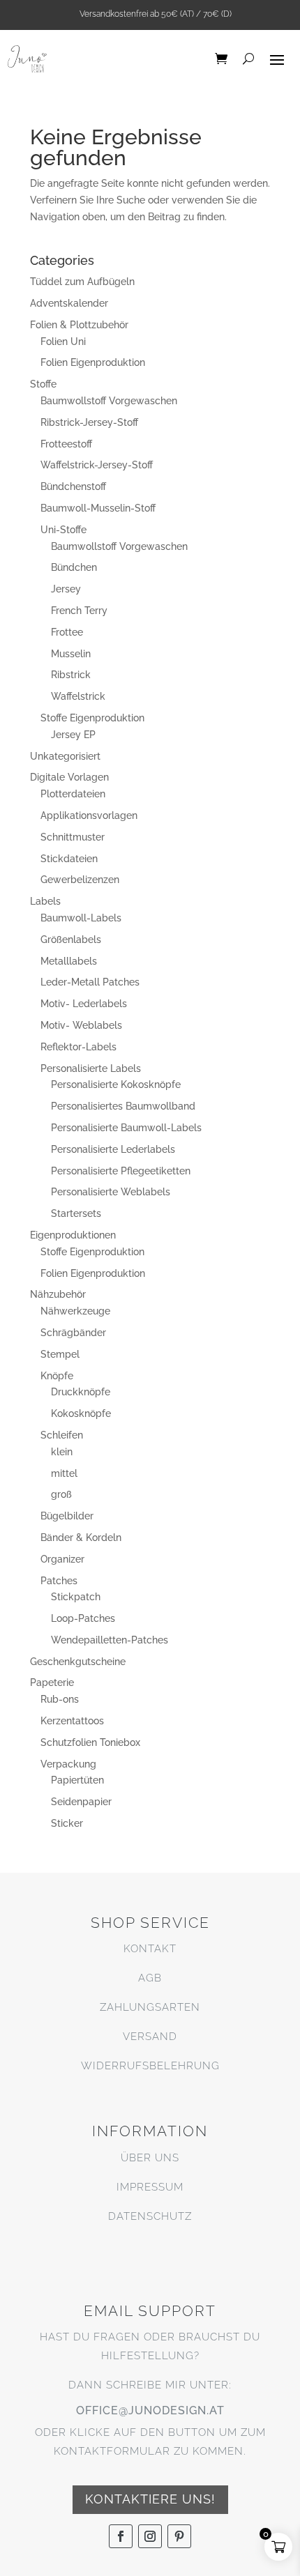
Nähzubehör (58, 1294)
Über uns (150, 2158)
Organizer (62, 1559)
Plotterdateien (73, 794)
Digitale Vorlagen (69, 777)
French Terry (79, 611)
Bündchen (74, 567)
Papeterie (52, 1682)
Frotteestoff (66, 444)
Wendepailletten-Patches (110, 1640)
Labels (45, 901)
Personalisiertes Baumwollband (123, 1106)
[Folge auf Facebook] (121, 2536)
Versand (150, 2037)
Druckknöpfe (81, 1392)
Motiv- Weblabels (81, 1025)
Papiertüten (77, 1780)
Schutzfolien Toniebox (90, 1742)
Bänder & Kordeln (81, 1538)
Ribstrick (71, 675)
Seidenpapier (81, 1802)
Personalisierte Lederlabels (113, 1149)
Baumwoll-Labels (81, 918)
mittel (64, 1473)
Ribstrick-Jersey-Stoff (89, 422)
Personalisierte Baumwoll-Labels (126, 1128)
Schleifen (62, 1435)
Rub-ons (60, 1699)
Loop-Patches (83, 1618)
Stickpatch (76, 1597)
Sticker (67, 1823)
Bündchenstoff (73, 486)
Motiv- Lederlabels (84, 1004)
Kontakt (150, 1949)
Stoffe (43, 384)
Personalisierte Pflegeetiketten (121, 1171)
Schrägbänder (73, 1333)
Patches (59, 1581)
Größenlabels (71, 940)
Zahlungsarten (150, 2007)
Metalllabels (69, 961)
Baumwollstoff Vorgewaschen (109, 401)
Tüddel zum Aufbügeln (82, 282)
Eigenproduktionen (73, 1235)
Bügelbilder (67, 1516)
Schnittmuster (73, 837)
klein (62, 1452)
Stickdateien (69, 859)
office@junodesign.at (150, 2410)
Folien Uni (63, 342)
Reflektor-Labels (78, 1047)
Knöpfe (57, 1376)
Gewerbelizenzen (80, 880)
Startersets (76, 1213)
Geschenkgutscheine (78, 1662)
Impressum (150, 2187)
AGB (150, 1978)
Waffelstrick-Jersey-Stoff (97, 465)
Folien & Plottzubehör (79, 325)
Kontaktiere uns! (150, 2499)
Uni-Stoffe (63, 530)
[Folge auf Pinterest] (179, 2536)
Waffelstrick (78, 696)
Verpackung (68, 1764)
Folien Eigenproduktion (93, 362)
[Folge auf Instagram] (150, 2536)
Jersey (66, 589)
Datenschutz (150, 2216)
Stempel (60, 1354)
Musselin (71, 654)
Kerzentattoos (72, 1721)
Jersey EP (73, 735)
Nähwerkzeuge (75, 1311)
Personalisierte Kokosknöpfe (116, 1084)
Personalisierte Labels (91, 1068)
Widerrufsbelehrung (150, 2066)
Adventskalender (69, 303)
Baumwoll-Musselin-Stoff (98, 508)
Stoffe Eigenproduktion (92, 718)
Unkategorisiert (65, 756)
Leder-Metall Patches (90, 982)
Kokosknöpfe (81, 1413)
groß (61, 1494)
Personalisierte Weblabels (111, 1192)
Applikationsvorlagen (89, 815)
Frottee (67, 632)
